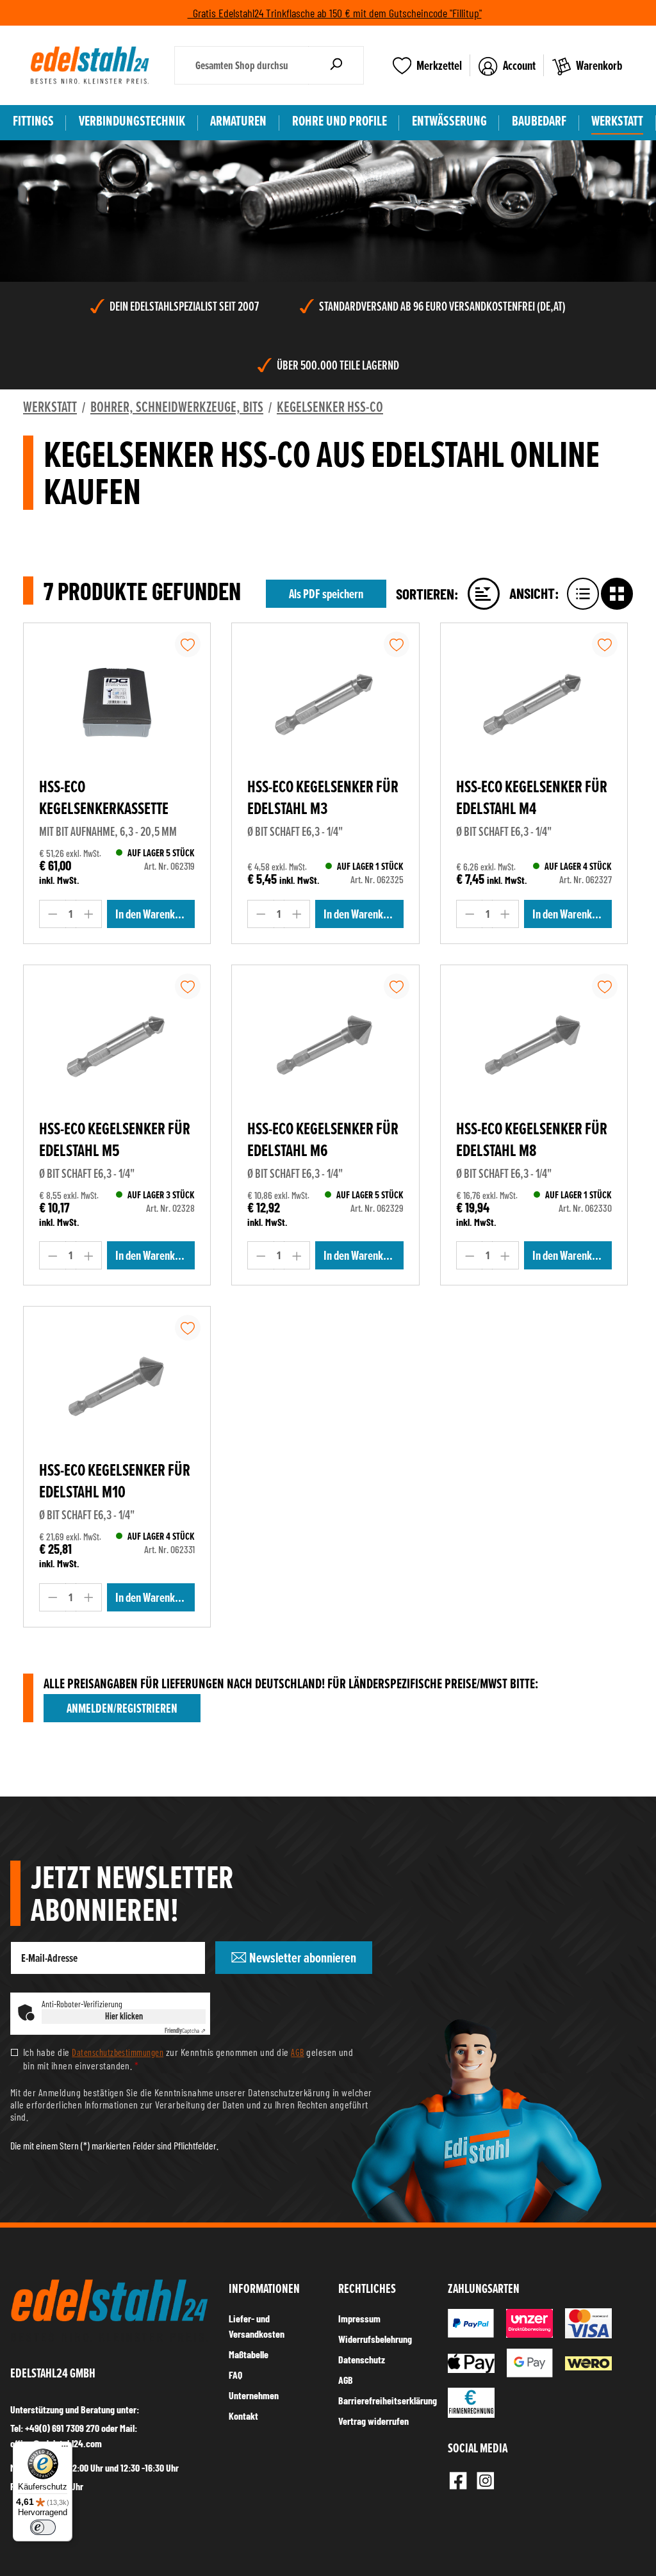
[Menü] (65, 2449)
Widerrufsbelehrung (375, 2339)
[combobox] (242, 65)
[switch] (43, 2527)
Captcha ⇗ (185, 2030)
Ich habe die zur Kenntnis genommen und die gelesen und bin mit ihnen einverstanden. (188, 2058)
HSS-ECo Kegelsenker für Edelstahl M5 (115, 1140)
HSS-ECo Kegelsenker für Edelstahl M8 (532, 1140)
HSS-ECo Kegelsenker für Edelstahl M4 (532, 798)
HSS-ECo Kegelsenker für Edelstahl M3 (323, 798)
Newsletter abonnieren (301, 1958)
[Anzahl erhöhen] (89, 914)
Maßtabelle (249, 2354)
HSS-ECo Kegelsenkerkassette (104, 798)
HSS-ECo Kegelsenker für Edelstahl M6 (323, 1140)
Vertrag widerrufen (373, 2421)
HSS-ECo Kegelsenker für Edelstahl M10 (115, 1481)
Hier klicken (124, 2016)
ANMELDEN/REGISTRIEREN (122, 1708)
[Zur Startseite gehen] (90, 65)
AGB (297, 2052)
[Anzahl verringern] (53, 914)
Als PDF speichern (326, 594)
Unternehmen (254, 2395)
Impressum (359, 2318)
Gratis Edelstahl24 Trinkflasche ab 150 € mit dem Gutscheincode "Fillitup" (335, 13)
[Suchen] (336, 65)
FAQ (235, 2375)
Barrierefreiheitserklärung (388, 2400)
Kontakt (243, 2416)
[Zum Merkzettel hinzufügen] (188, 644)
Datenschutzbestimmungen (118, 2052)
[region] (328, 154)
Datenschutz (362, 2359)
